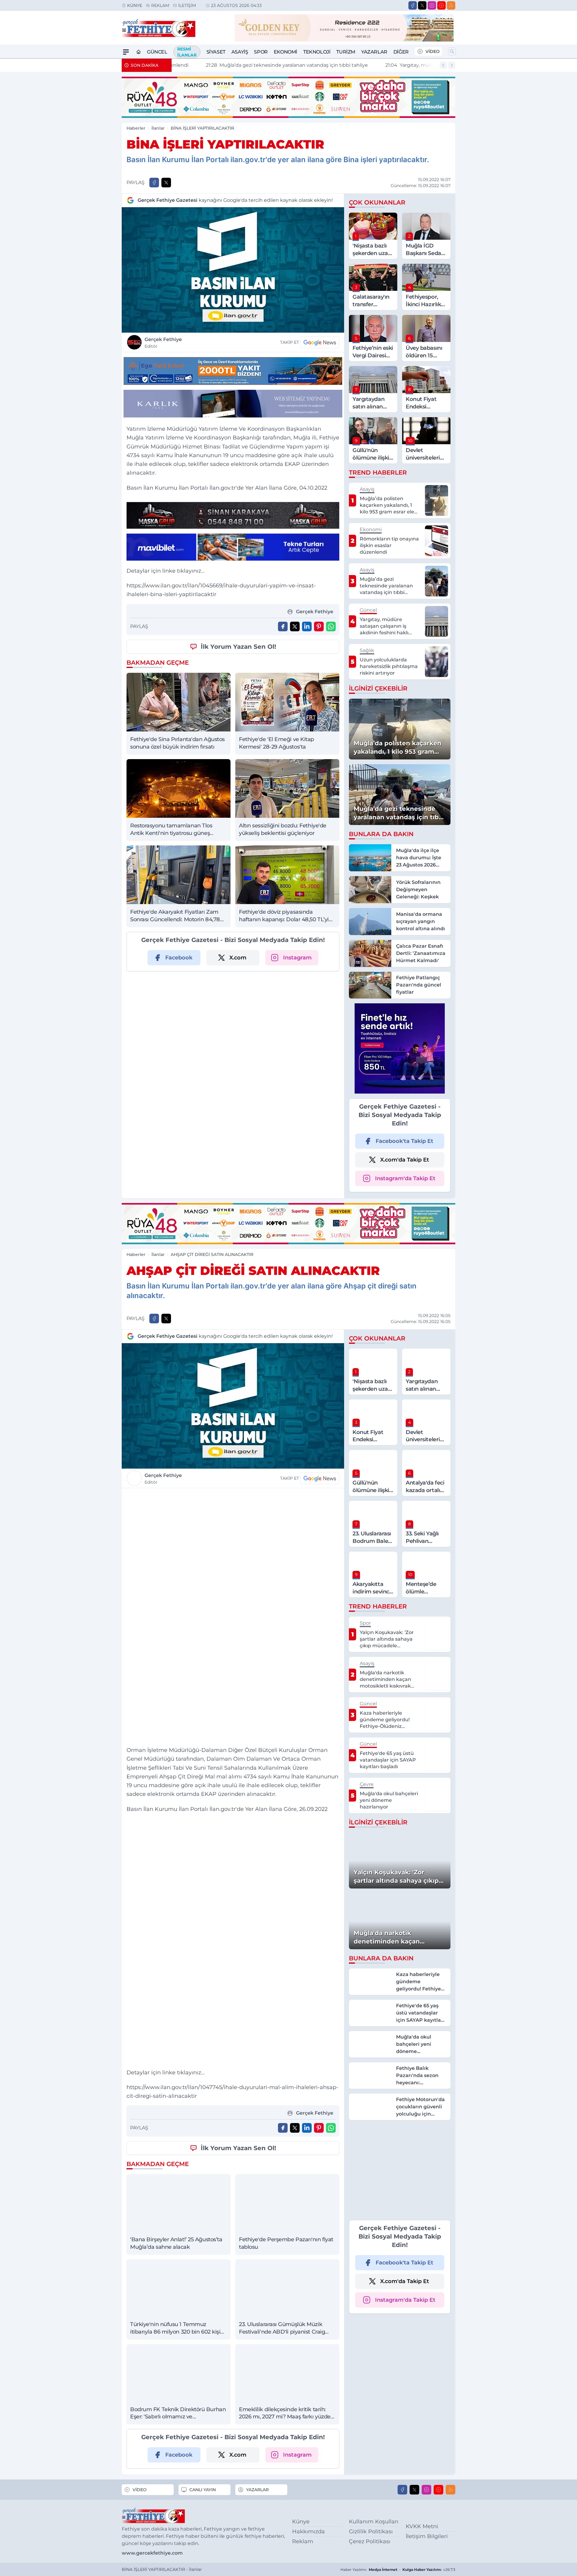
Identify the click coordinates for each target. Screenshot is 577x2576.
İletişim (187, 5)
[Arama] (452, 51)
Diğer (401, 52)
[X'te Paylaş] (166, 183)
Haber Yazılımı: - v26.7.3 (398, 2570)
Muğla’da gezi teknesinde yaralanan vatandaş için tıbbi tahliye (257, 65)
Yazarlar (374, 52)
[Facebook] (413, 5)
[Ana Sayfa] (139, 52)
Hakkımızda (308, 2531)
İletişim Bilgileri (427, 2536)
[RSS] (451, 5)
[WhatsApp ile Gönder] (331, 626)
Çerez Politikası (370, 2541)
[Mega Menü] (126, 52)
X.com (238, 958)
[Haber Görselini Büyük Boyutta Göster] (233, 270)
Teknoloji (317, 52)
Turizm (346, 52)
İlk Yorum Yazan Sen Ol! (238, 647)
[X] (422, 5)
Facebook (179, 958)
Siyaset (216, 52)
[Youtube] (441, 5)
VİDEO (433, 51)
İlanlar (158, 128)
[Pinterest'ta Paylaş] (319, 626)
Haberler (136, 128)
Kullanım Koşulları (374, 2522)
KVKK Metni (422, 2526)
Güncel (157, 52)
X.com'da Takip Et (405, 1160)
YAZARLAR (257, 2490)
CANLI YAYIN (203, 2490)
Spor (261, 52)
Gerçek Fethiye (163, 343)
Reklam (160, 5)
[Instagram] (432, 5)
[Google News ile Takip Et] (320, 342)
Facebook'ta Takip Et (405, 1141)
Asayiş (240, 52)
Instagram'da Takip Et (405, 1178)
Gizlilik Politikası (371, 2531)
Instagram (297, 958)
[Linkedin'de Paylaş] (307, 626)
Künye (135, 5)
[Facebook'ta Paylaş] (154, 183)
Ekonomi (285, 52)
